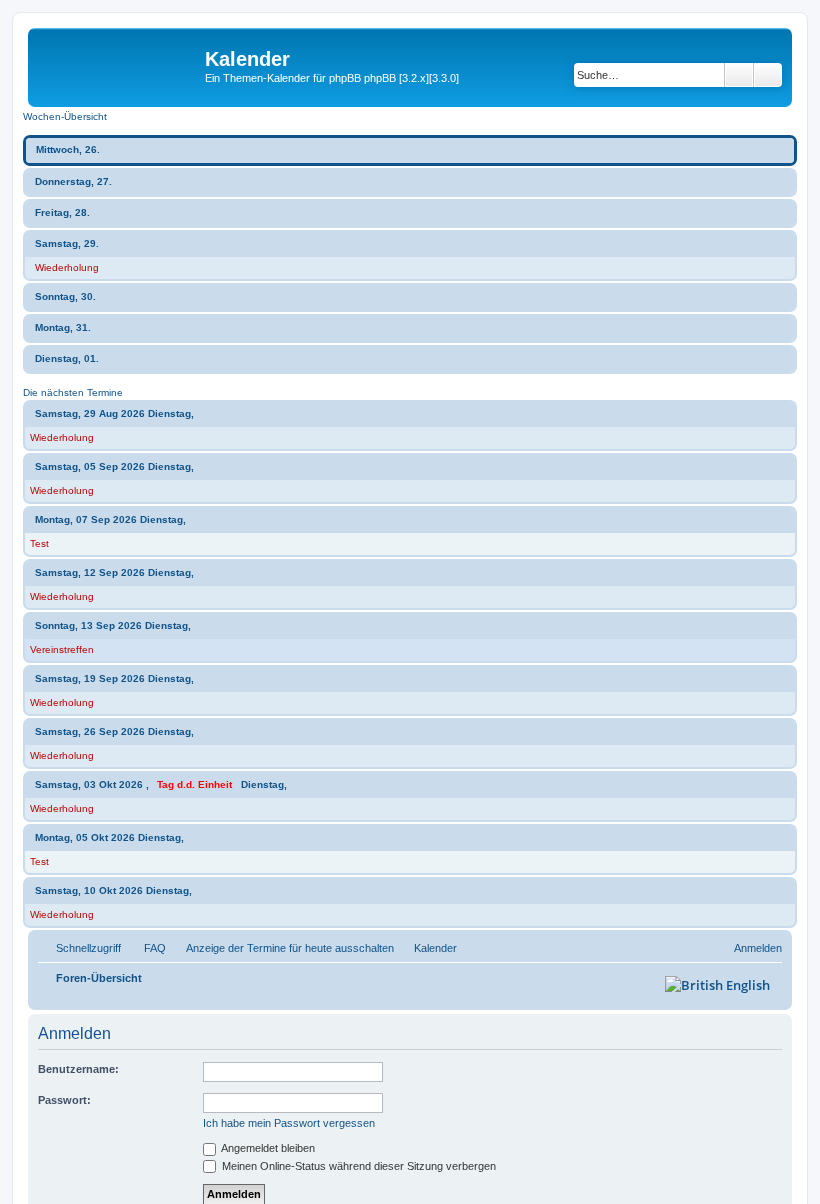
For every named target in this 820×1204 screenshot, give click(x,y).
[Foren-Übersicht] (119, 65)
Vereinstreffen (62, 649)
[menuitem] (146, 948)
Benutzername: (78, 1069)
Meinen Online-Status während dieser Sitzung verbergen (357, 1166)
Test (39, 543)
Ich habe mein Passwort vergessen (289, 1123)
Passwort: (64, 1100)
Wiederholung (67, 267)
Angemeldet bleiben (267, 1148)
